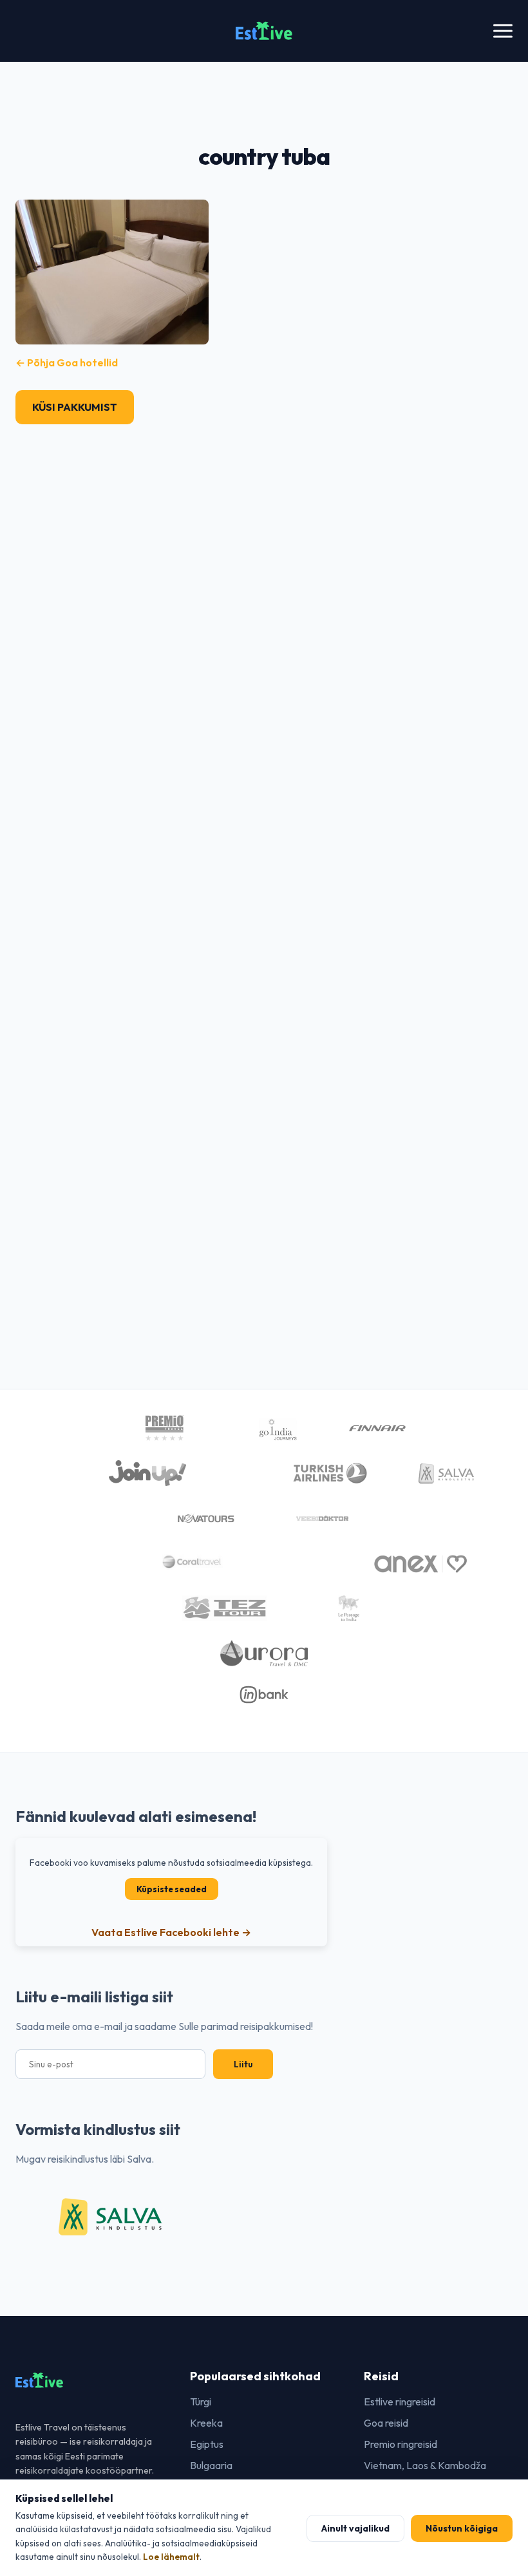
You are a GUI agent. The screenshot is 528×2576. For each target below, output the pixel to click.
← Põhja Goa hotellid (67, 362)
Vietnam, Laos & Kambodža (425, 2465)
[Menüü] (503, 31)
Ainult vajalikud (355, 2528)
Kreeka (206, 2423)
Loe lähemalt (171, 2557)
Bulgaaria (211, 2465)
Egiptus (207, 2444)
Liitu (243, 2064)
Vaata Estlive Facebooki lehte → (171, 1932)
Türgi (201, 2402)
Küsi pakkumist (75, 407)
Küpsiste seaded (172, 1889)
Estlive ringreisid (400, 2402)
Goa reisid (386, 2423)
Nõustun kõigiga (462, 2528)
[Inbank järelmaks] (264, 1697)
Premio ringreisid (401, 2444)
